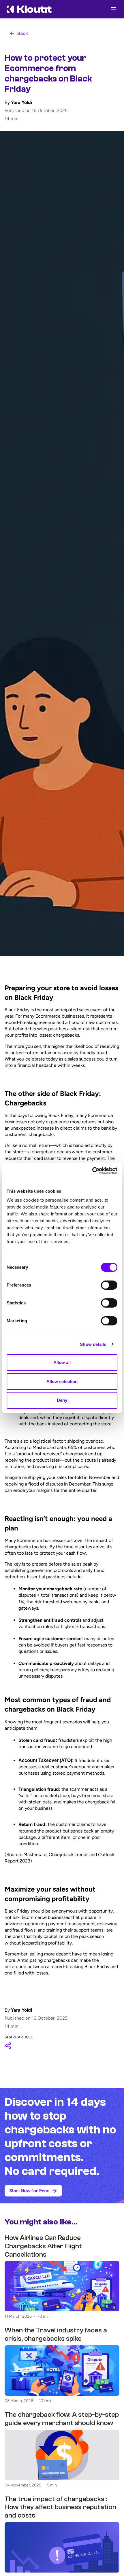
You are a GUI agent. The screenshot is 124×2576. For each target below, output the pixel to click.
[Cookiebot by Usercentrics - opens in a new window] (92, 1171)
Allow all (62, 1362)
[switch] (109, 1285)
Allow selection (62, 1381)
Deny (62, 1400)
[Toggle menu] (114, 9)
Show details (93, 1344)
